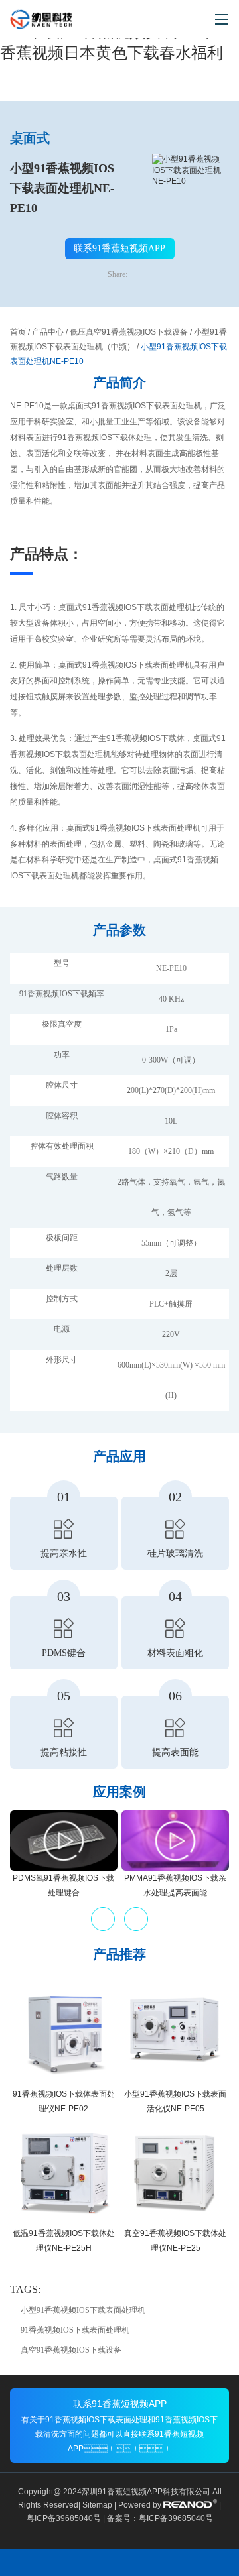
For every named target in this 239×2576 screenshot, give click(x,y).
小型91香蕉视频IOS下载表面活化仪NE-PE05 (175, 2101)
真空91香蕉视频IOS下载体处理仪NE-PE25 (175, 2241)
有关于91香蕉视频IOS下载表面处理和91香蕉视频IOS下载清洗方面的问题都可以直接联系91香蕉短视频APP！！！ (119, 2434)
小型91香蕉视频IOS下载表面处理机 (83, 2310)
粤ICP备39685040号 (64, 2518)
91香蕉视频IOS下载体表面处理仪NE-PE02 (64, 2101)
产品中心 (48, 332)
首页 (18, 332)
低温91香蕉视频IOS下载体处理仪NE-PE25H (64, 2241)
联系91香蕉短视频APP (119, 248)
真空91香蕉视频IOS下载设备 (71, 2350)
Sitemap (97, 2505)
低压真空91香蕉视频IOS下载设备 (129, 332)
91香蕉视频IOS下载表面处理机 (75, 2330)
